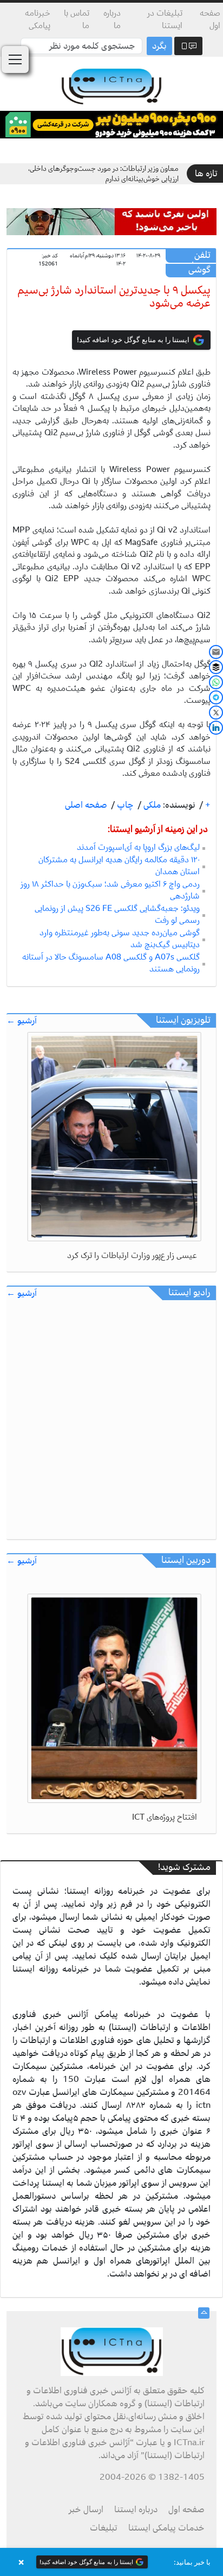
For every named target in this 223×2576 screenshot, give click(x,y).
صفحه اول (210, 19)
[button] (111, 2562)
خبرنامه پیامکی (38, 19)
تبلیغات (104, 2528)
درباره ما (112, 19)
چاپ (124, 805)
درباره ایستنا (136, 2510)
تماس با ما (77, 19)
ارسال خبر (86, 2510)
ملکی (151, 805)
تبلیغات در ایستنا (165, 19)
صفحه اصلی (86, 805)
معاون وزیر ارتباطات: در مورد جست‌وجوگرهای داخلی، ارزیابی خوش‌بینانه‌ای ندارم (103, 174)
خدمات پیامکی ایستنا (166, 2528)
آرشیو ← (22, 1021)
